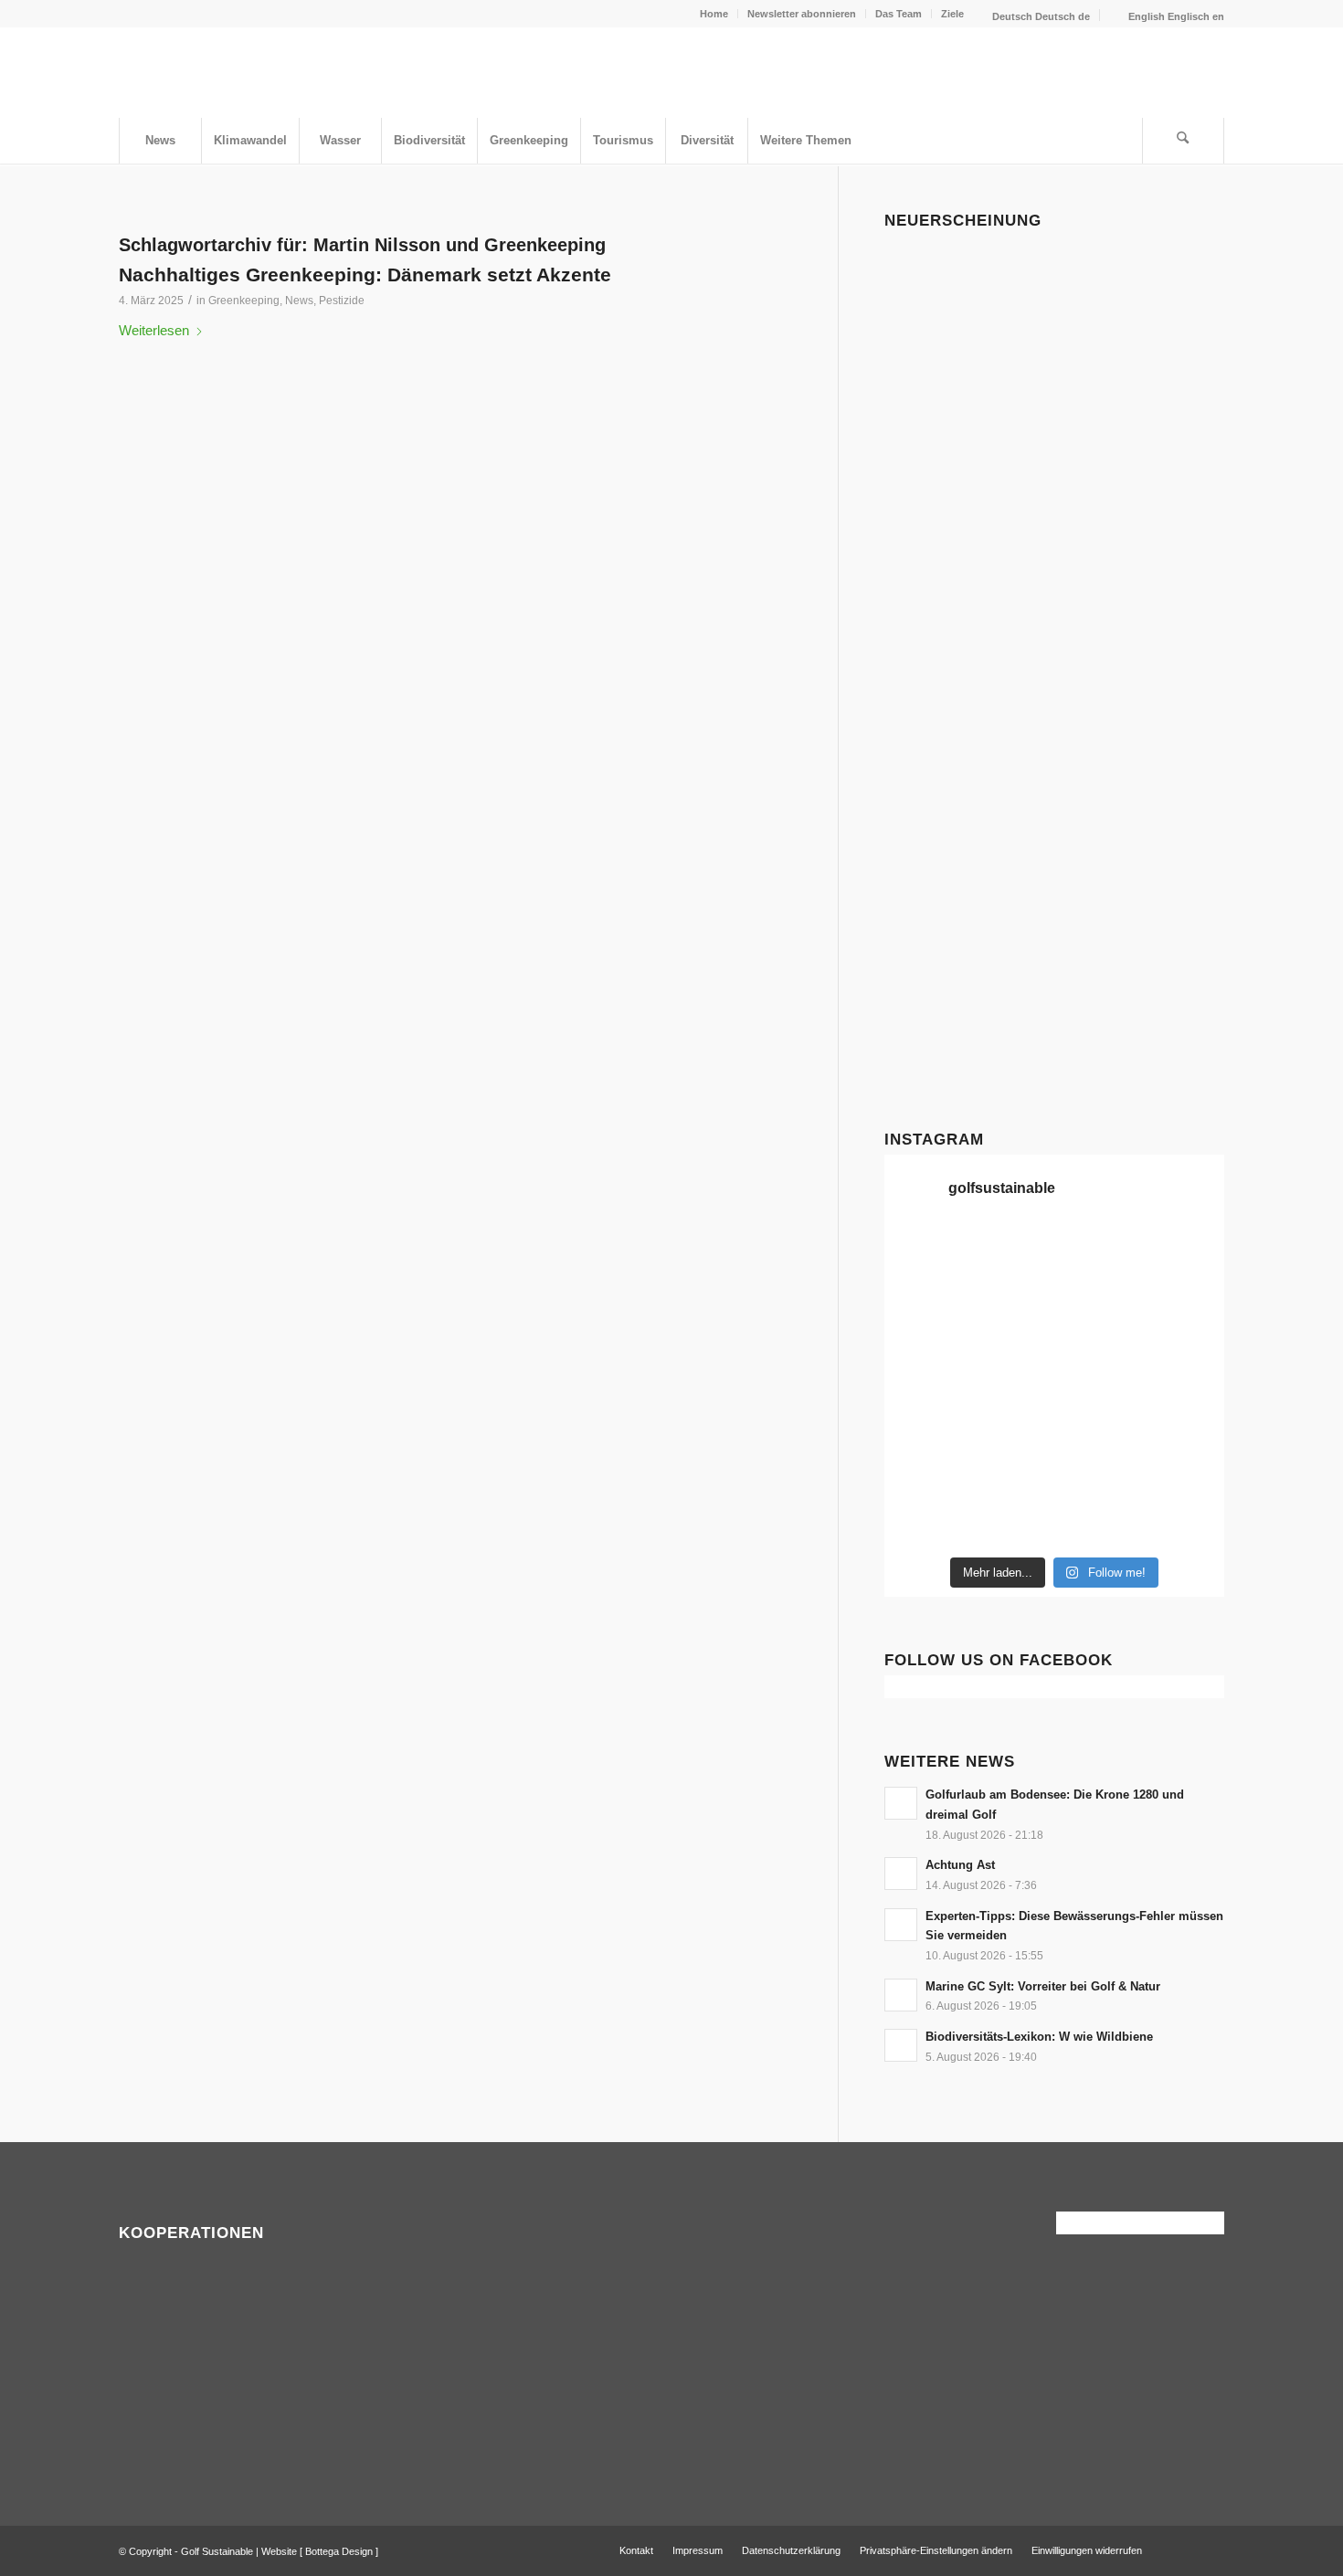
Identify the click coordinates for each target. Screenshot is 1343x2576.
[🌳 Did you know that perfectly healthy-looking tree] (924, 1255)
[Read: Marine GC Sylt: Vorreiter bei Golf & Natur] (901, 1995)
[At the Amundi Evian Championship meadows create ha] (1010, 1361)
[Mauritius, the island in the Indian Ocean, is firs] (1098, 1520)
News (299, 301)
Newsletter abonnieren (802, 14)
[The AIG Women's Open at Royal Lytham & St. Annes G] (1185, 1255)
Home (714, 14)
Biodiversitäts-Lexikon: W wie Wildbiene (1039, 2037)
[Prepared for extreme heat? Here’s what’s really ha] (1185, 1361)
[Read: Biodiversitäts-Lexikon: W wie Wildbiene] (901, 2045)
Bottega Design (339, 2551)
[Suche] (1183, 141)
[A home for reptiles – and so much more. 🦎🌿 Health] (924, 1308)
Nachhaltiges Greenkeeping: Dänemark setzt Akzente (365, 274)
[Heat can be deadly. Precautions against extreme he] (1010, 1255)
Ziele (952, 14)
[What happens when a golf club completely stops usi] (924, 1520)
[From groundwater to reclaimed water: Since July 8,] (924, 1361)
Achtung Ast (960, 1865)
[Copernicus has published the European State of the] (1185, 1520)
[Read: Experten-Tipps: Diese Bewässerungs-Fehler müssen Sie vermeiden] (901, 1925)
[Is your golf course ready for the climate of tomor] (1010, 1414)
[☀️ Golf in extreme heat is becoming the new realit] (1010, 1467)
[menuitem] (714, 14)
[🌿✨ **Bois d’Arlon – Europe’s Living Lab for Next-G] (1185, 1467)
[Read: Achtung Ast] (901, 1874)
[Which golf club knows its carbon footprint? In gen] (924, 1467)
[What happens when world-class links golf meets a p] (924, 1414)
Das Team (899, 14)
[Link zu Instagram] (1211, 2550)
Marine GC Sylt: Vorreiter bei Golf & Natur (1043, 1986)
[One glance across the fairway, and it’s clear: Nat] (1098, 1467)
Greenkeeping (244, 301)
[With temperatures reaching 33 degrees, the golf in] (1010, 1308)
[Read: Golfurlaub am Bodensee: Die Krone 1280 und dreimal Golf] (901, 1803)
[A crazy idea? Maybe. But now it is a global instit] (1098, 1308)
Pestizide (342, 301)
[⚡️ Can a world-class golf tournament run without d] (1185, 1308)
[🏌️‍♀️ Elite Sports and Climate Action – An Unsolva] (1185, 1414)
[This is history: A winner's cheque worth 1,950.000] (1098, 1361)
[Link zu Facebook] (1183, 2550)
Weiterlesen (154, 330)
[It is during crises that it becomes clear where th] (1098, 1255)
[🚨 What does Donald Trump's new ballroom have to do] (1010, 1520)
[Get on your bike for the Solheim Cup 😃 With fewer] (1098, 1414)
